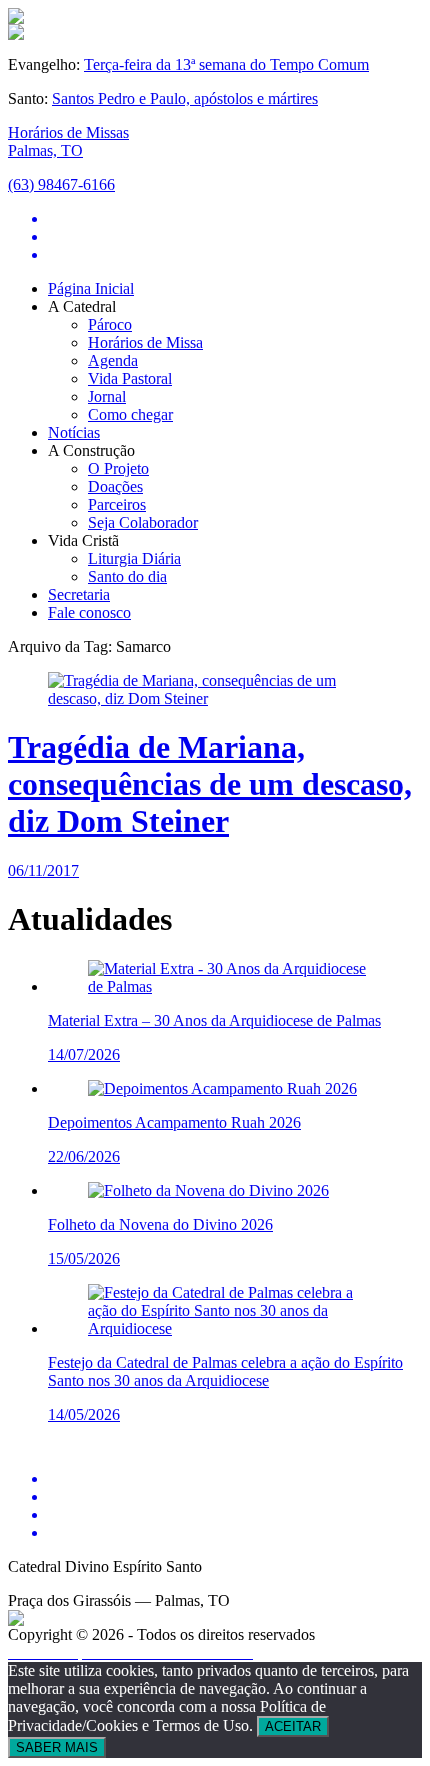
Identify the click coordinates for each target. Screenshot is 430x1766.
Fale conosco (89, 612)
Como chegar (130, 414)
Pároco (110, 324)
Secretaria (79, 594)
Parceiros (117, 504)
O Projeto (118, 468)
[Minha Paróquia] (16, 1620)
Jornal (107, 396)
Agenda (113, 360)
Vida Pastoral (130, 378)
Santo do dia (127, 576)
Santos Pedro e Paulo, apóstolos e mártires (185, 98)
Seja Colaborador (143, 522)
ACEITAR (293, 1726)
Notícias (74, 432)
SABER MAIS (57, 1747)
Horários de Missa (145, 342)
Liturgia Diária (134, 558)
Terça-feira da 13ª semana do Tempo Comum (226, 64)
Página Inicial (91, 288)
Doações (115, 486)
